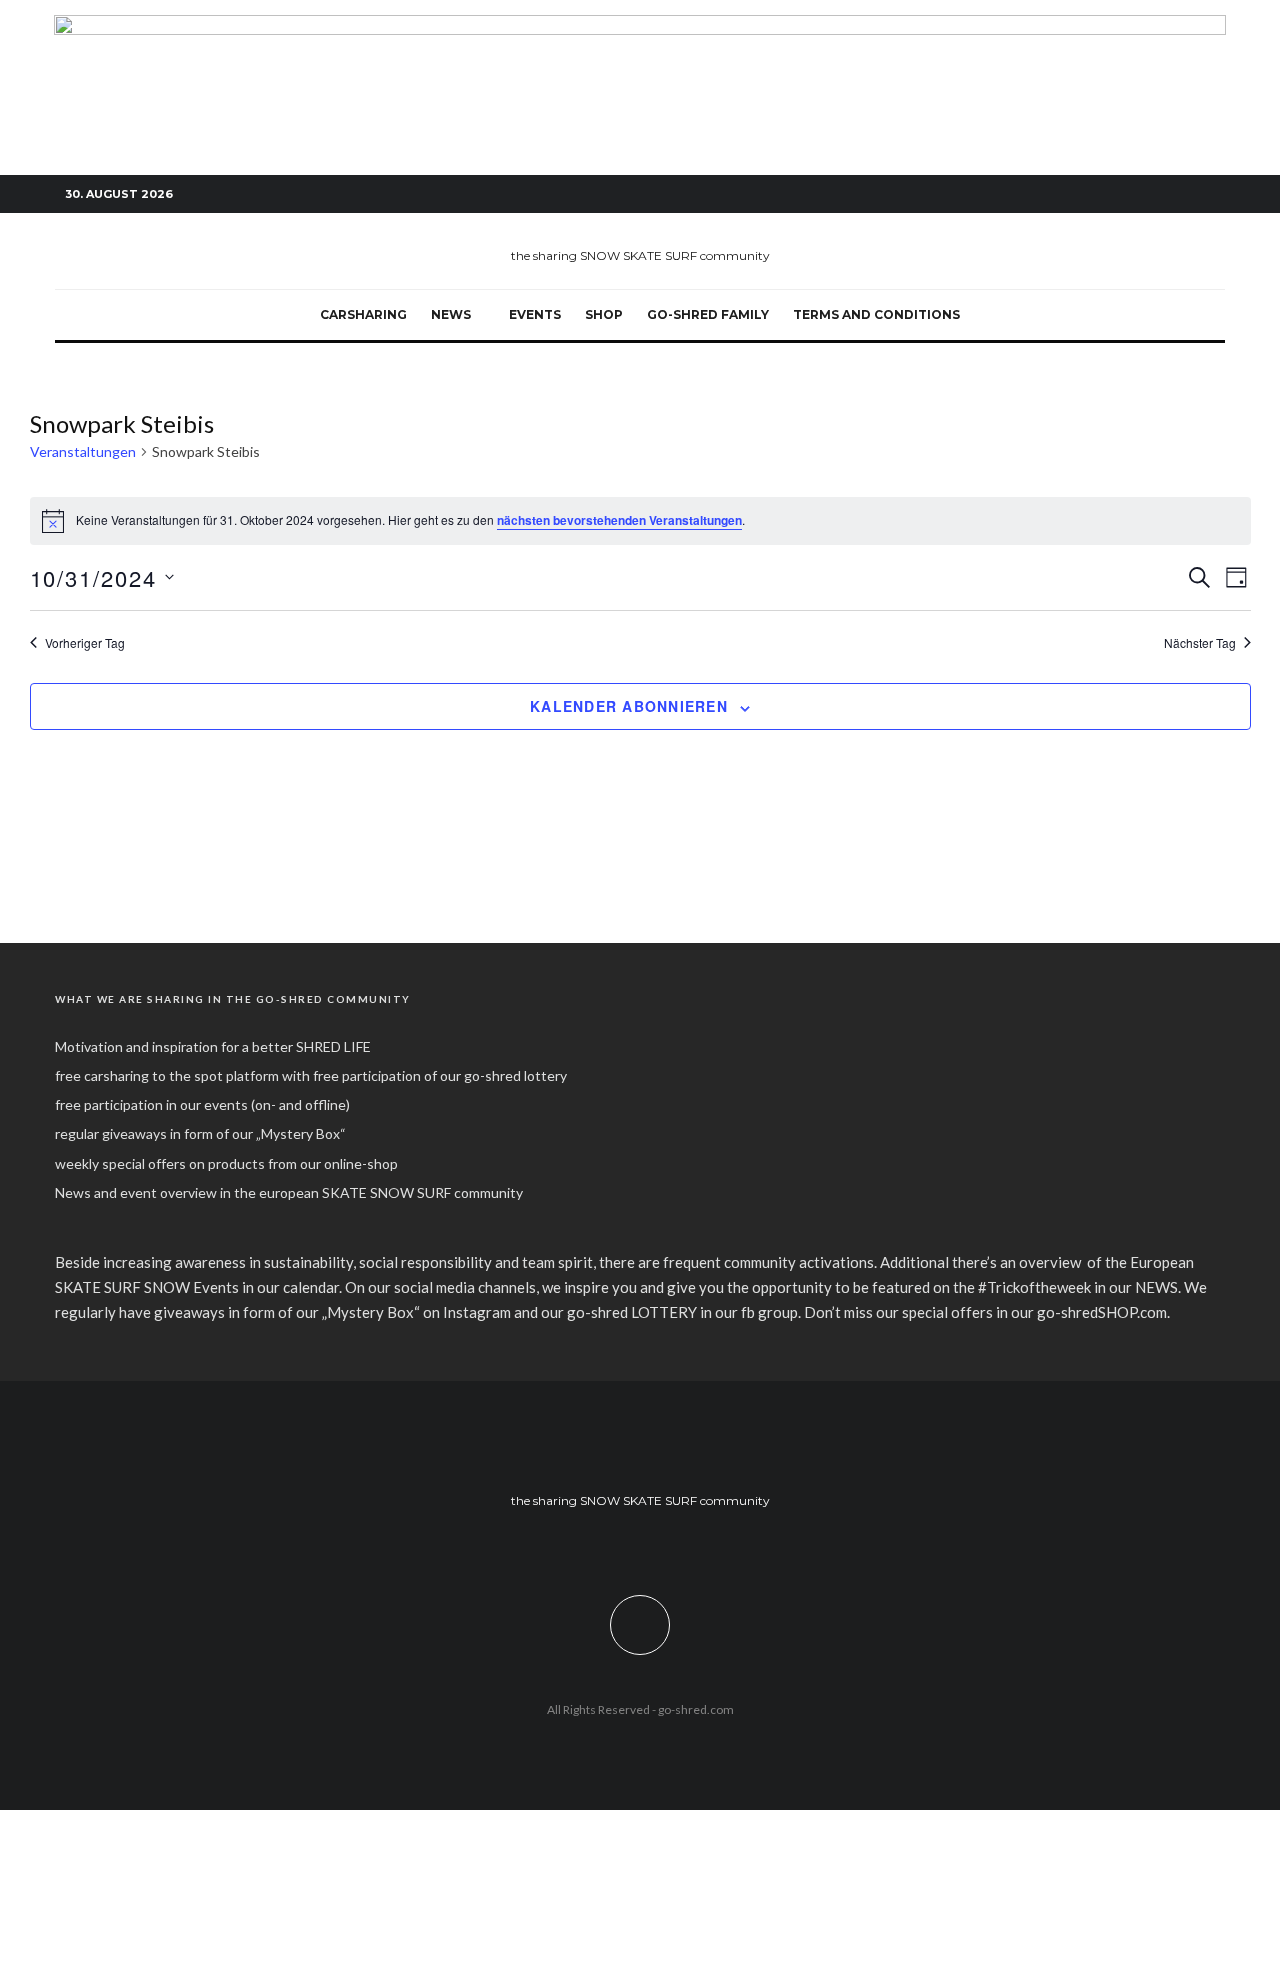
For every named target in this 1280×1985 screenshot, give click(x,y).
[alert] (640, 521)
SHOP (604, 314)
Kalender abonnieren (629, 706)
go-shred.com (696, 1709)
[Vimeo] (1180, 194)
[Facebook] (1120, 194)
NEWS (451, 314)
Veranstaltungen (83, 451)
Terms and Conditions (876, 314)
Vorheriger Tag (85, 643)
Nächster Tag (1200, 643)
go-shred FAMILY (708, 314)
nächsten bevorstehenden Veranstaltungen (619, 520)
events (535, 314)
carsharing (363, 314)
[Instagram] (1150, 194)
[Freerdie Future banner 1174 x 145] (640, 26)
